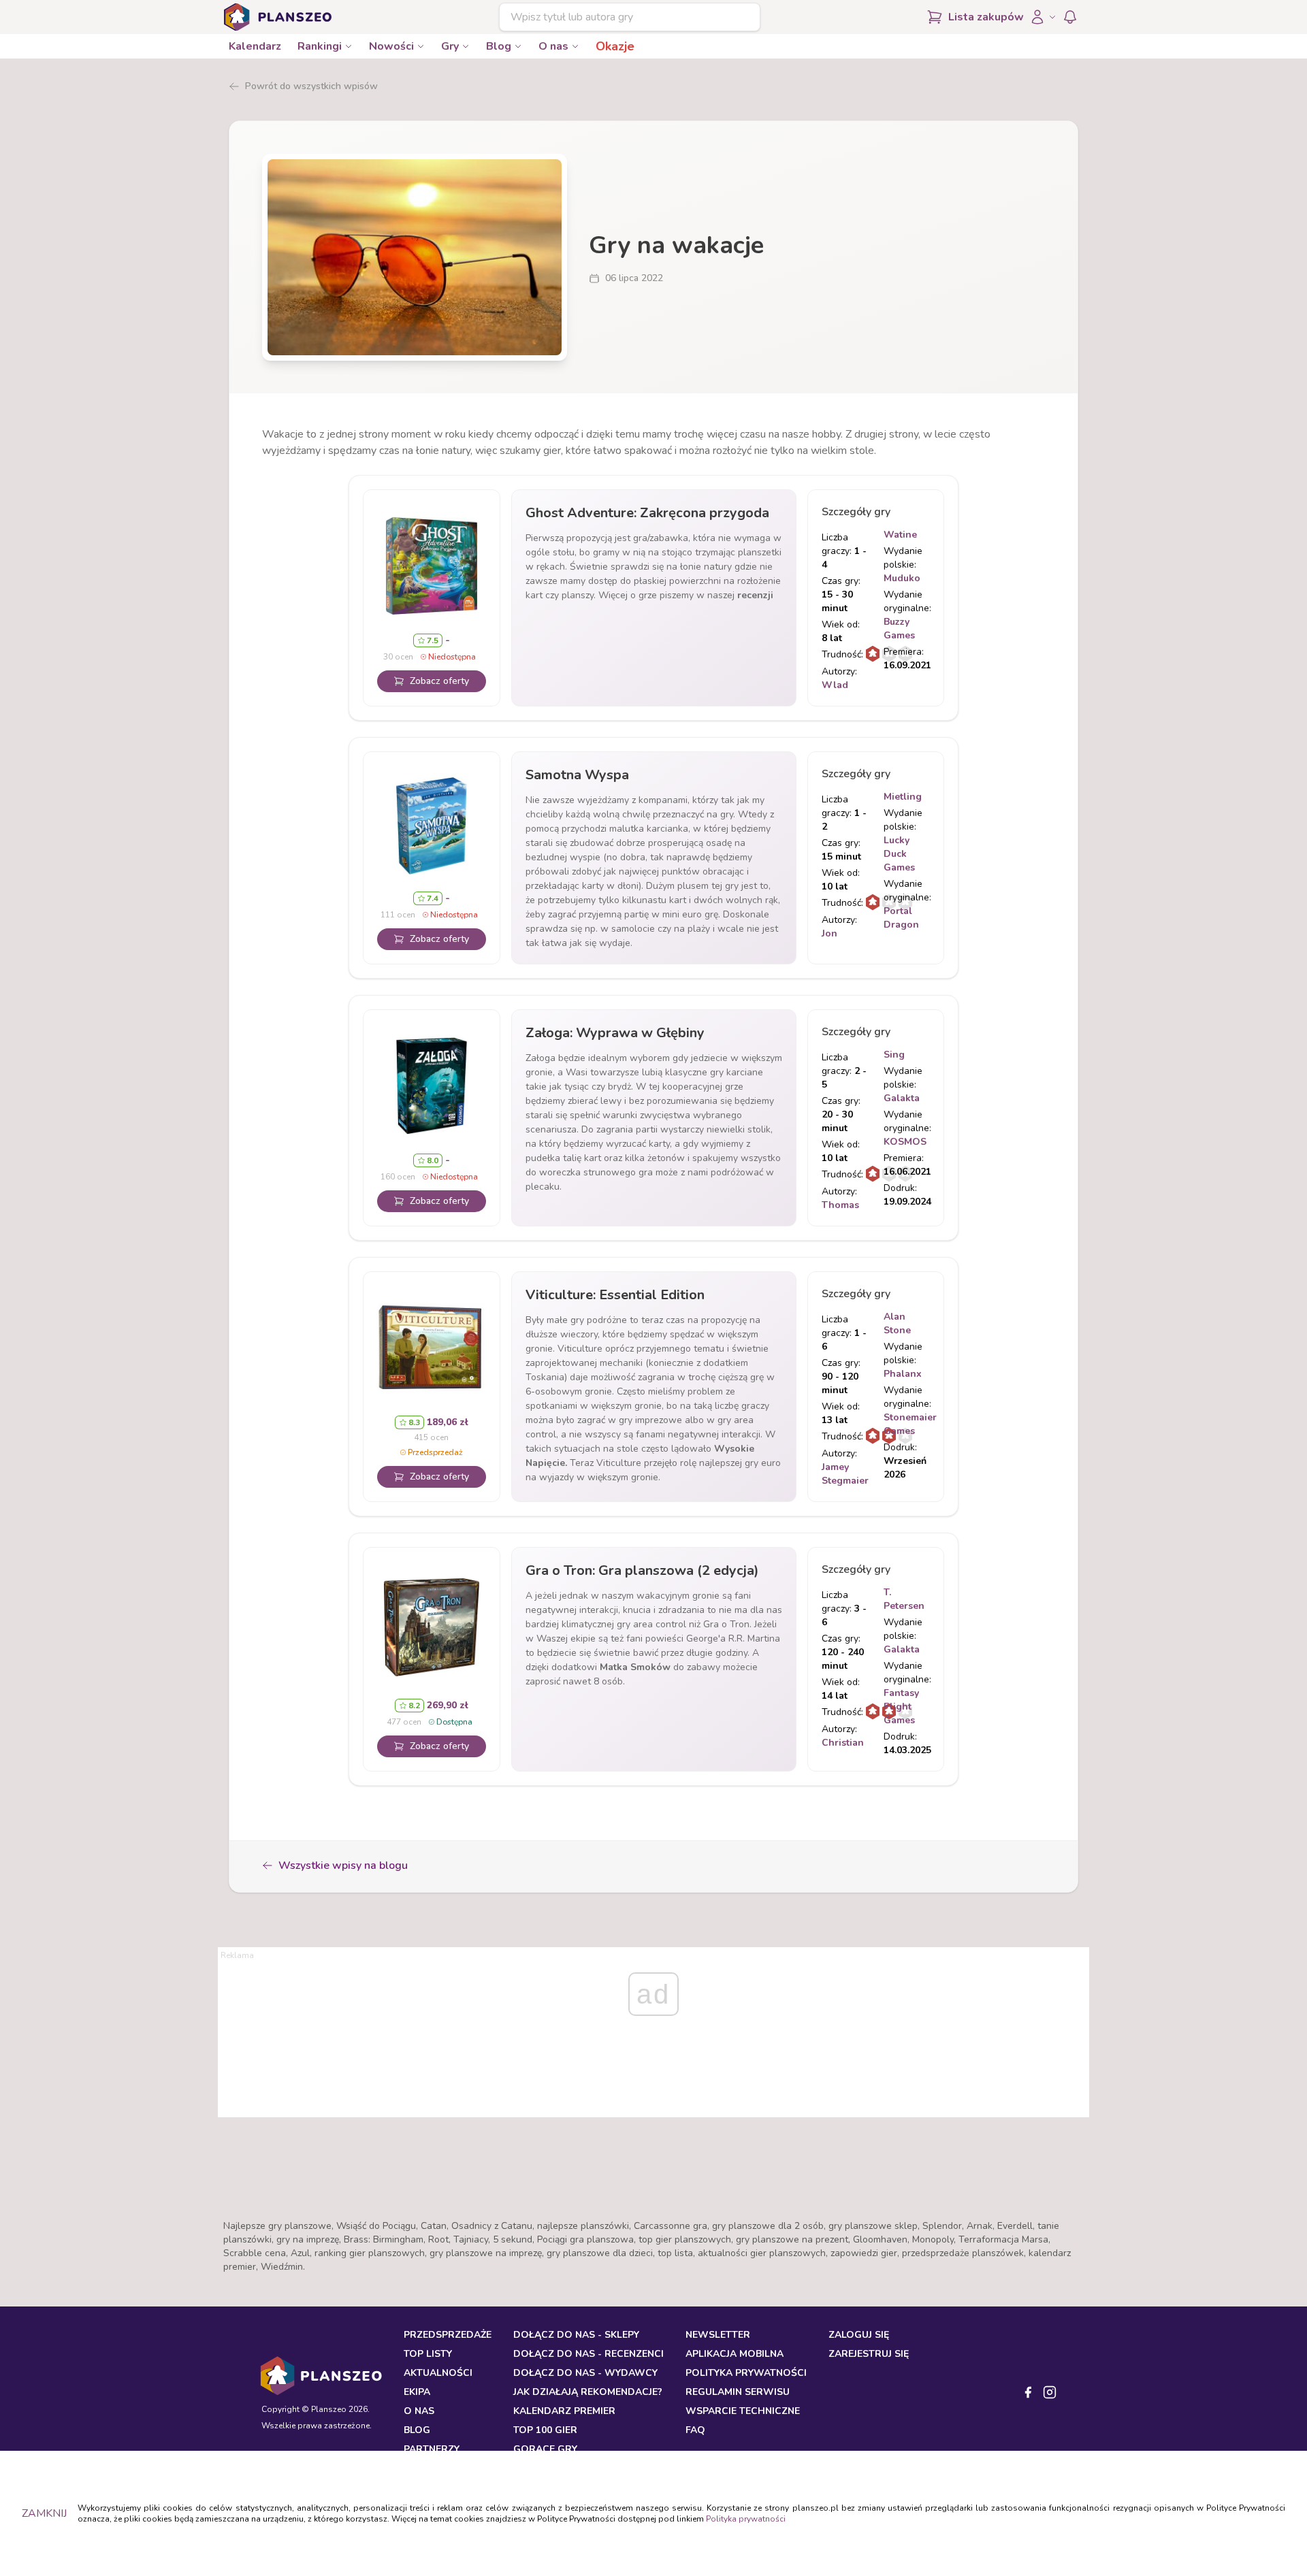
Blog (499, 46)
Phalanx (903, 1374)
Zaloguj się (859, 2335)
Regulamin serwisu (738, 2392)
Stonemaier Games (910, 1424)
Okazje (615, 46)
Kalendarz (255, 46)
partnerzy (432, 2449)
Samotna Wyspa (577, 775)
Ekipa (417, 2392)
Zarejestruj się (869, 2354)
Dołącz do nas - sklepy (576, 2335)
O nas (553, 46)
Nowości (391, 46)
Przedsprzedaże (448, 2335)
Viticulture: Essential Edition (615, 1295)
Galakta (902, 1098)
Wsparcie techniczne (743, 2411)
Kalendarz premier (564, 2411)
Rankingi (320, 46)
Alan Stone (897, 1323)
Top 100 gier (545, 2430)
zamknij (44, 2513)
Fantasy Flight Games (901, 1707)
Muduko (902, 578)
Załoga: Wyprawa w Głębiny (615, 1033)
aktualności (438, 2373)
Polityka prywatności (746, 2519)
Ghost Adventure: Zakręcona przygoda (647, 513)
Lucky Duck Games (899, 854)
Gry (450, 46)
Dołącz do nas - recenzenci (588, 2354)
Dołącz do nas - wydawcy (585, 2373)
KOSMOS (905, 1142)
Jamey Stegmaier (845, 1474)
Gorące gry (545, 2449)
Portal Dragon (901, 918)
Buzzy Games (899, 629)
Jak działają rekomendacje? (588, 2392)
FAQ (695, 2430)
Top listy (428, 2354)
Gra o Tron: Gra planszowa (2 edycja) (642, 1570)
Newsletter (718, 2335)
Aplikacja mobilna (735, 2354)
